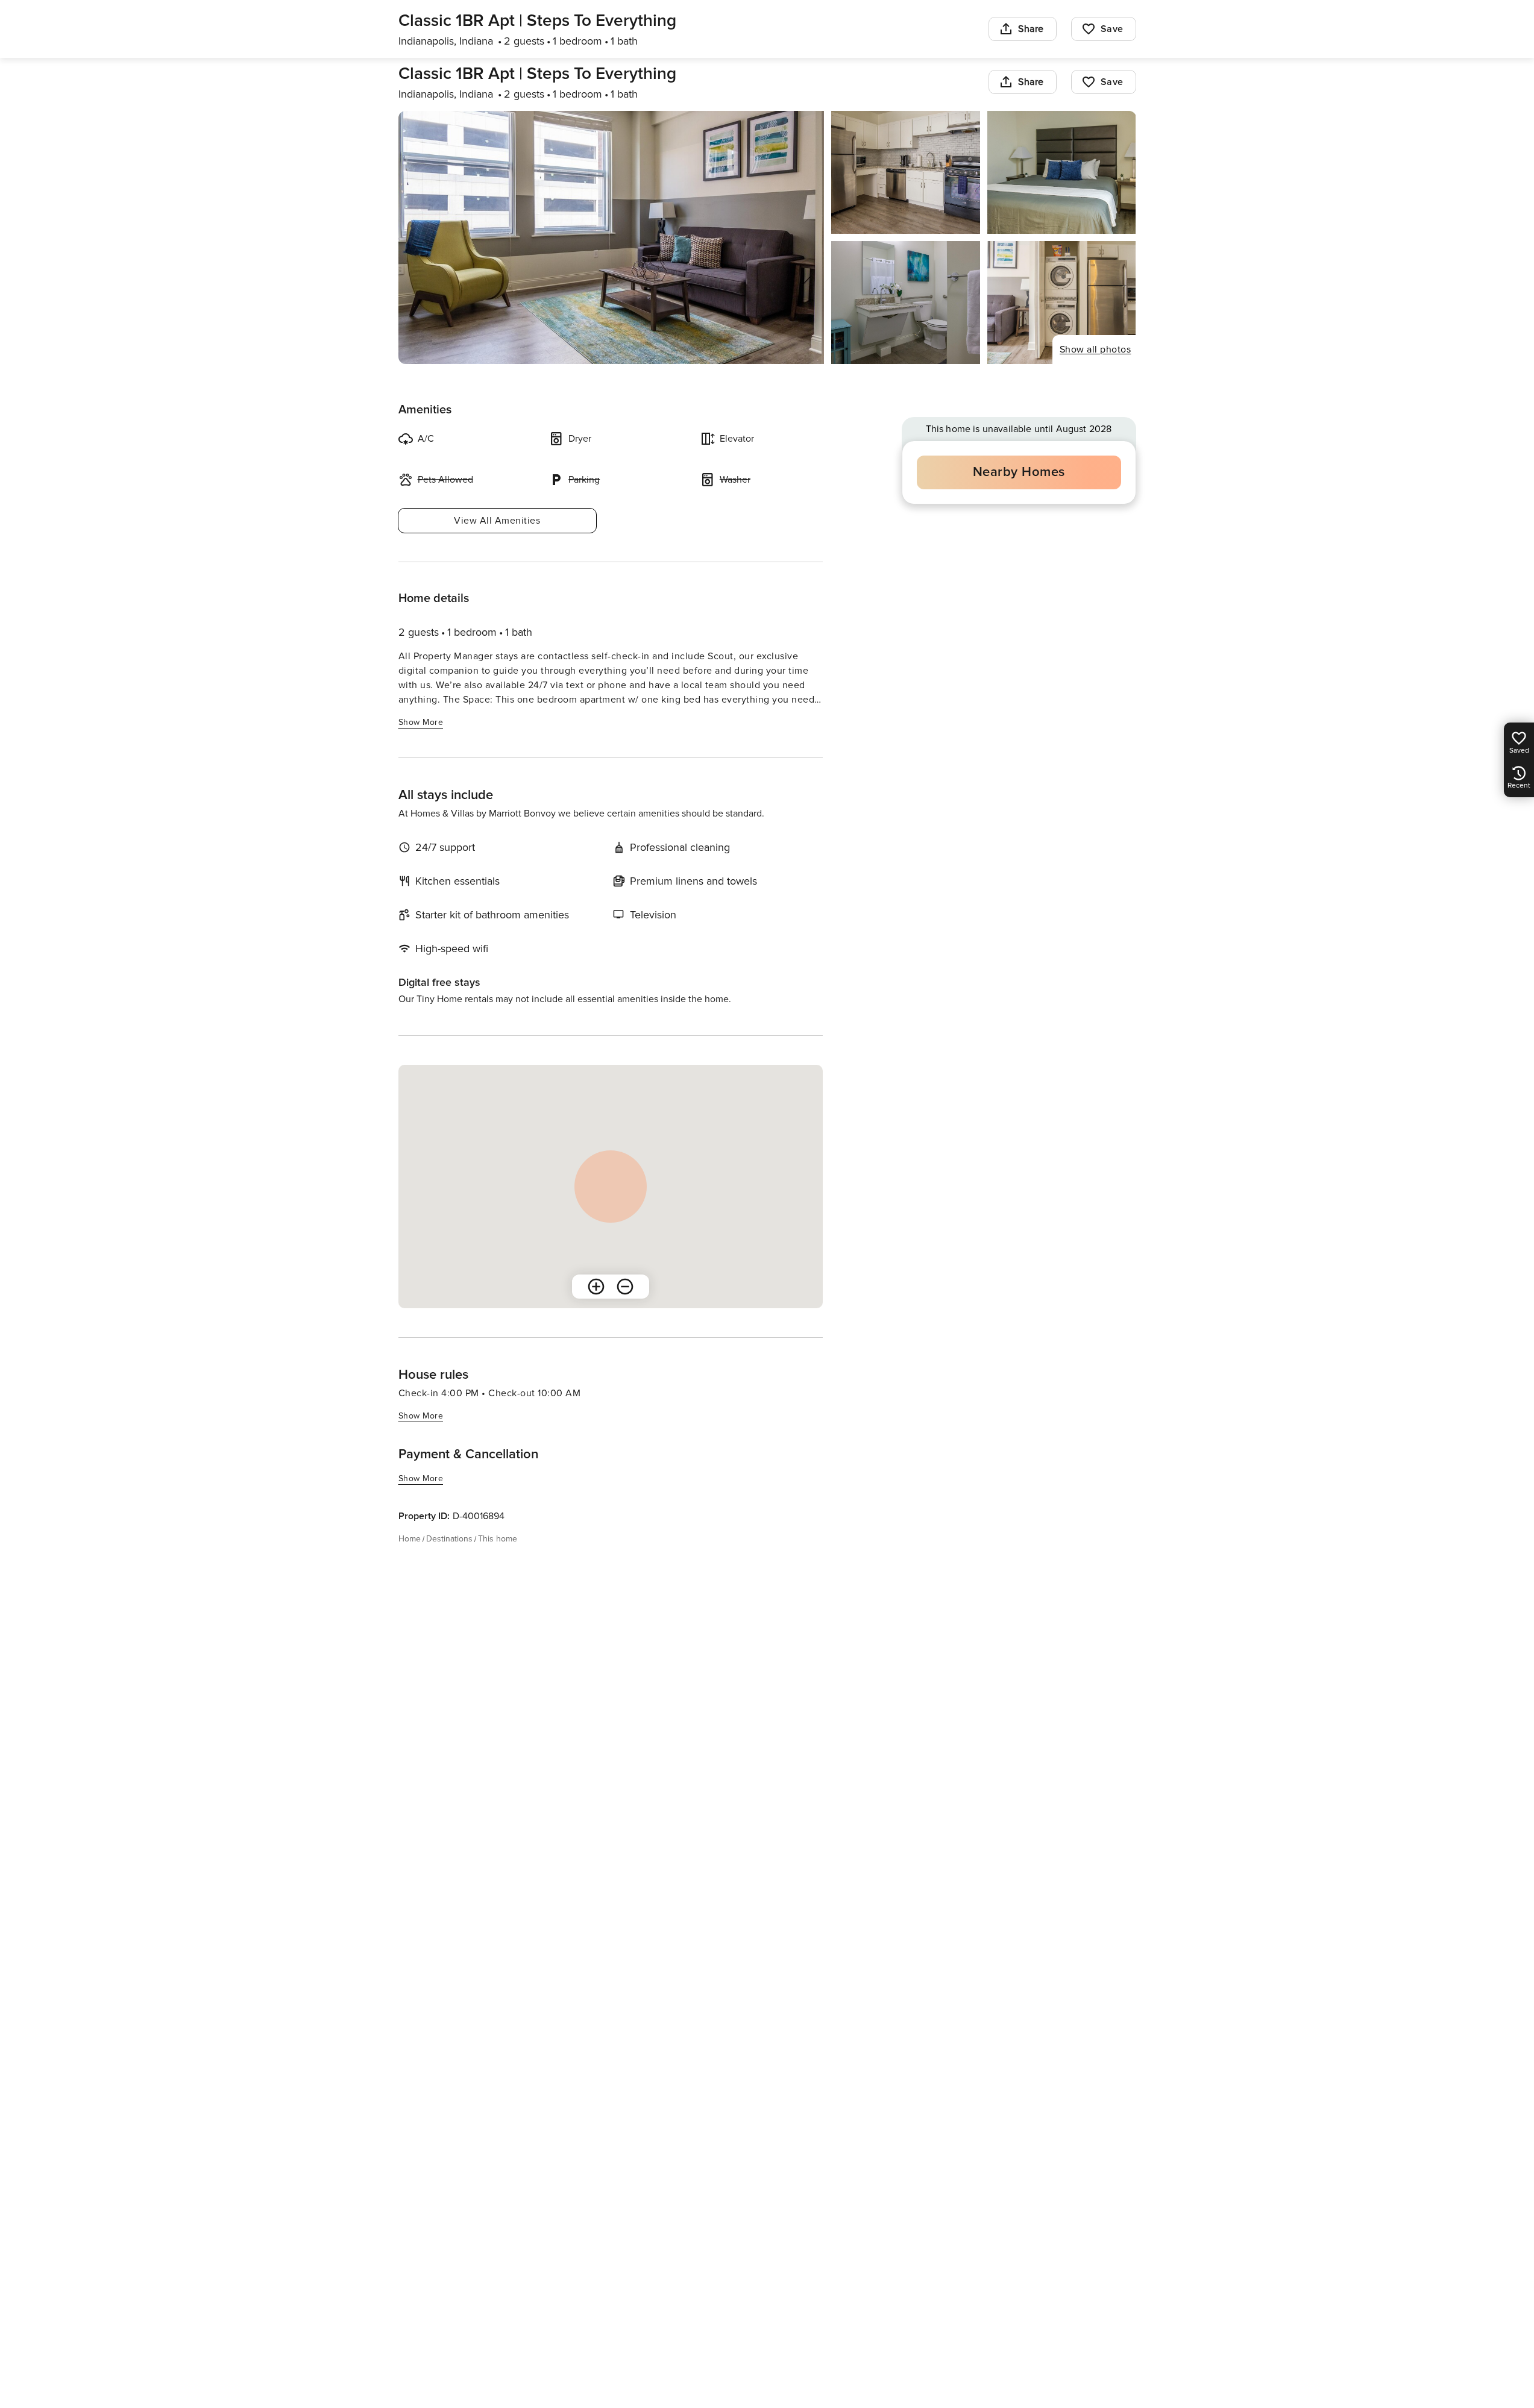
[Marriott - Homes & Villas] (491, 70)
